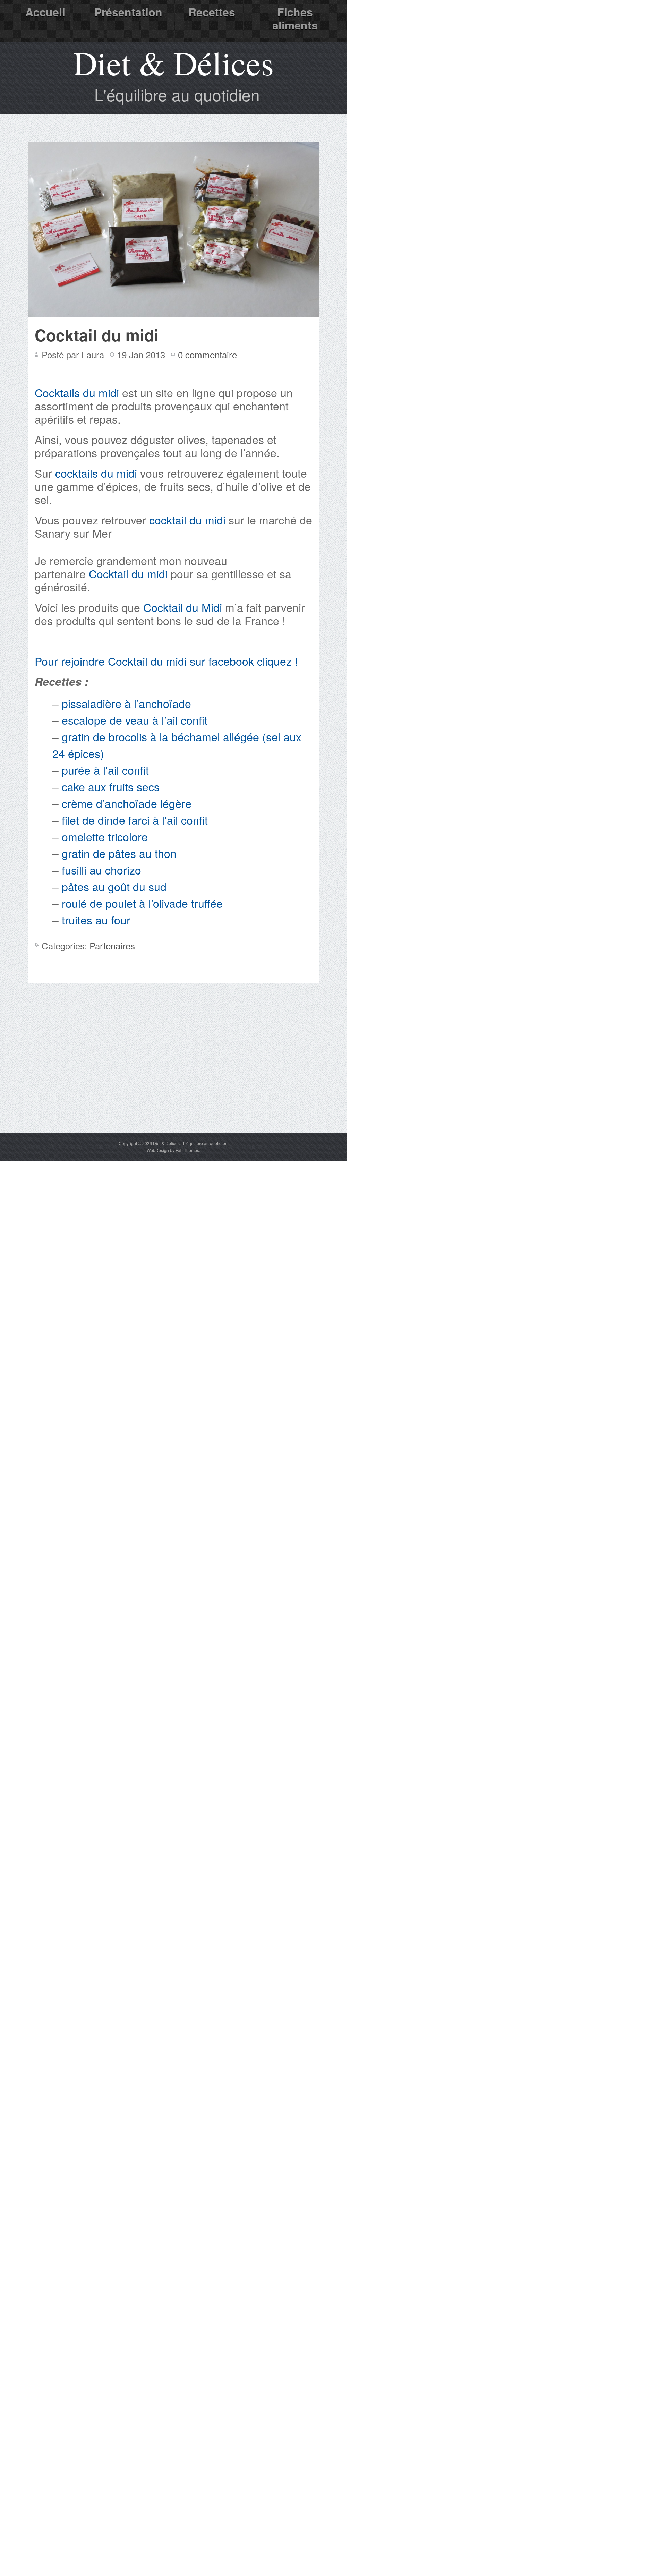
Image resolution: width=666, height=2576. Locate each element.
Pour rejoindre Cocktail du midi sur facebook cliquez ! (166, 661)
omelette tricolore (105, 836)
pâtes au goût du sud (114, 886)
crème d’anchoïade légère (127, 803)
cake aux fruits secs (111, 786)
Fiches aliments (295, 18)
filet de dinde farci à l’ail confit (135, 820)
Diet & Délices (173, 62)
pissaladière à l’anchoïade (126, 703)
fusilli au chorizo (101, 870)
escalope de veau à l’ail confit (135, 720)
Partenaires (112, 945)
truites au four (96, 920)
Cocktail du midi (97, 335)
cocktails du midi (96, 473)
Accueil (45, 12)
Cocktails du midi (77, 392)
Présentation (128, 12)
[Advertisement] (173, 1081)
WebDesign (158, 1150)
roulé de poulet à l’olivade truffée (142, 903)
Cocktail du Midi (183, 607)
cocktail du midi (187, 520)
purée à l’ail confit (105, 770)
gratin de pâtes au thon (119, 853)
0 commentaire (207, 354)
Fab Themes (187, 1150)
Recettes (212, 12)
